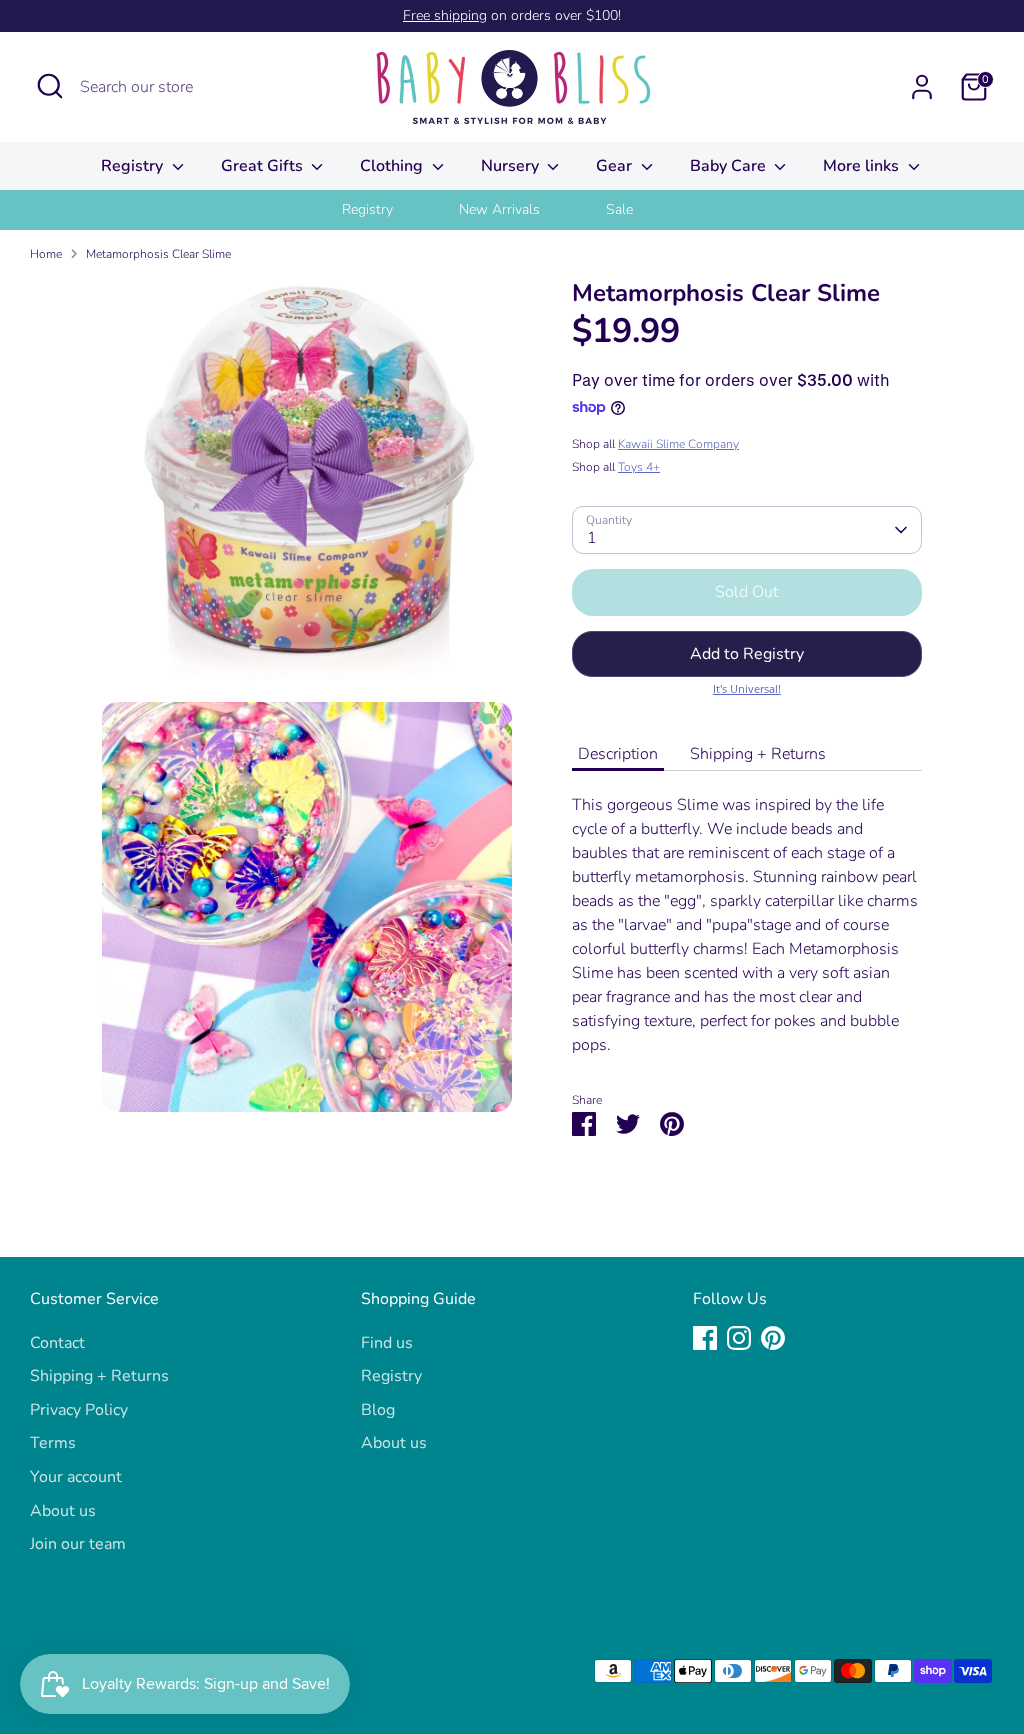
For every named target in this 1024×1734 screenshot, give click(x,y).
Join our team (78, 1544)
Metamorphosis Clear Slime (158, 254)
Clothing (393, 166)
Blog (378, 1410)
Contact (57, 1343)
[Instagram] (739, 1338)
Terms (53, 1443)
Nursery (512, 166)
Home (46, 254)
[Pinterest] (773, 1338)
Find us (387, 1343)
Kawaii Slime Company (678, 444)
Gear (616, 166)
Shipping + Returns (758, 754)
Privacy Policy (79, 1410)
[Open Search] (50, 86)
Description (618, 754)
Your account (76, 1477)
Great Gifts (264, 166)
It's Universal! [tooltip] (747, 688)
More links (863, 166)
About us (63, 1511)
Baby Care (730, 166)
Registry (134, 166)
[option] (392, 210)
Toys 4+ (639, 467)
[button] (747, 654)
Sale (619, 209)
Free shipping (445, 15)
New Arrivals (499, 209)
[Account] (922, 87)
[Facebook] (705, 1338)
